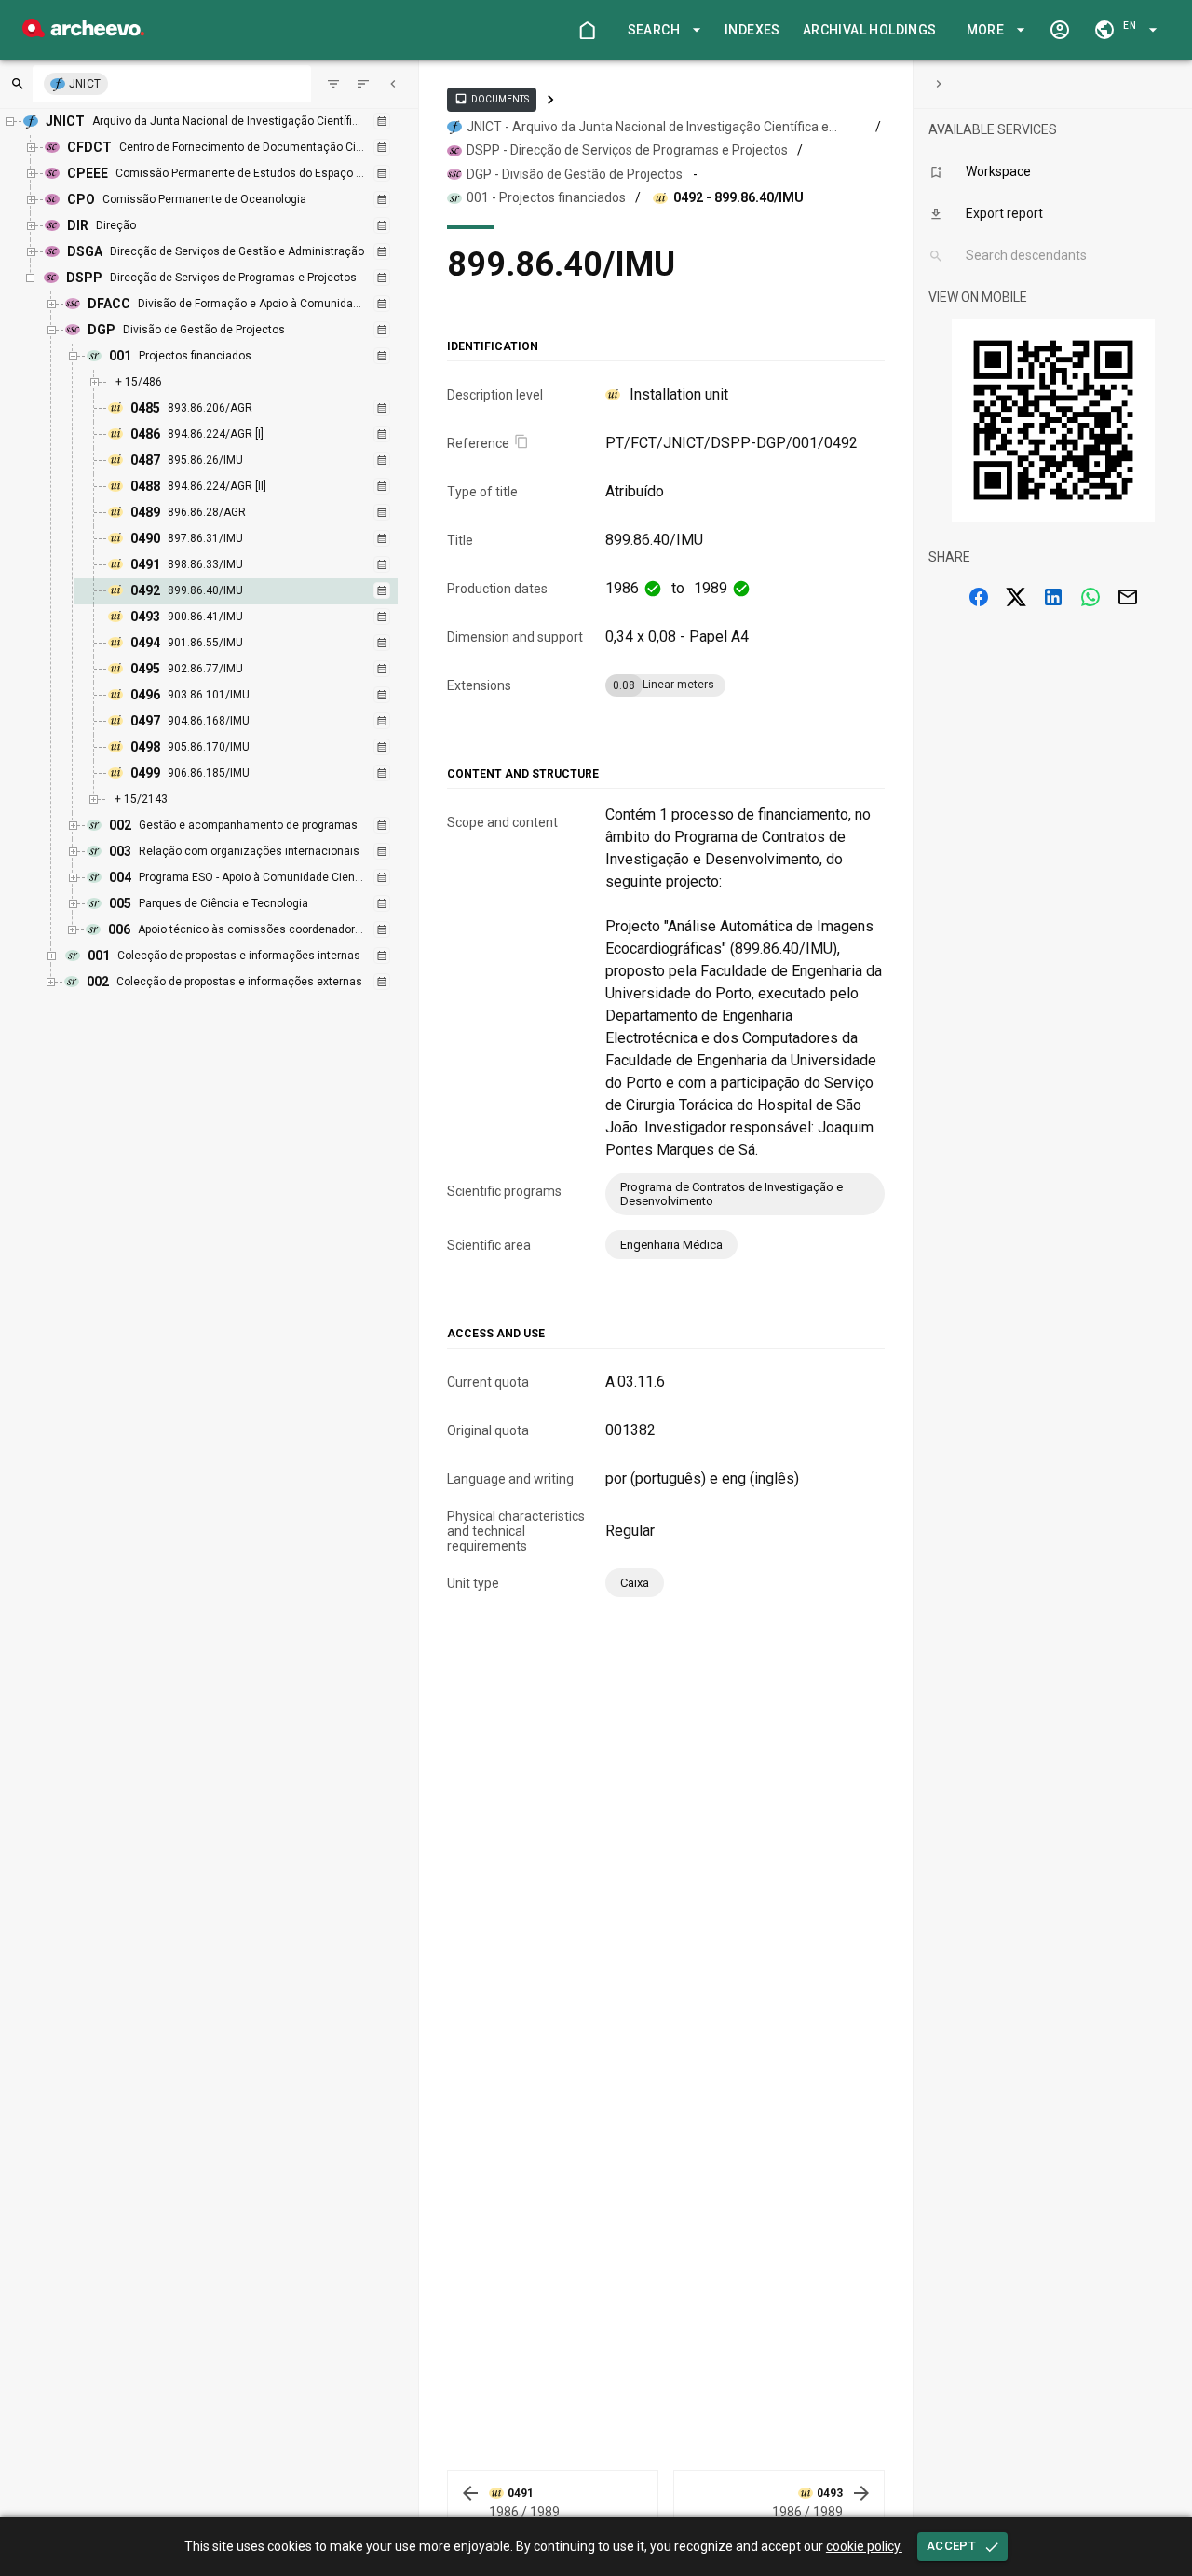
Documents (492, 99)
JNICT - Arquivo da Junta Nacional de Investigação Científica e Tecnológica (648, 128)
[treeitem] (256, 591)
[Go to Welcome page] (587, 30)
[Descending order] (363, 84)
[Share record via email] (1128, 597)
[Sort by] (333, 84)
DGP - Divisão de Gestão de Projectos (575, 174)
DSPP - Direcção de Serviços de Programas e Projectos (627, 150)
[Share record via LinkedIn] (1053, 597)
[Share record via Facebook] (979, 597)
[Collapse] (393, 84)
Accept (951, 2546)
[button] (661, 30)
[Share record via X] (1016, 597)
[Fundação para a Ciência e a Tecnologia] (83, 32)
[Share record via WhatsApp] (1090, 597)
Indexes (752, 30)
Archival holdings (870, 30)
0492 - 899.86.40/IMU (738, 197)
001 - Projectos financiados (546, 197)
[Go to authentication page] (1060, 30)
